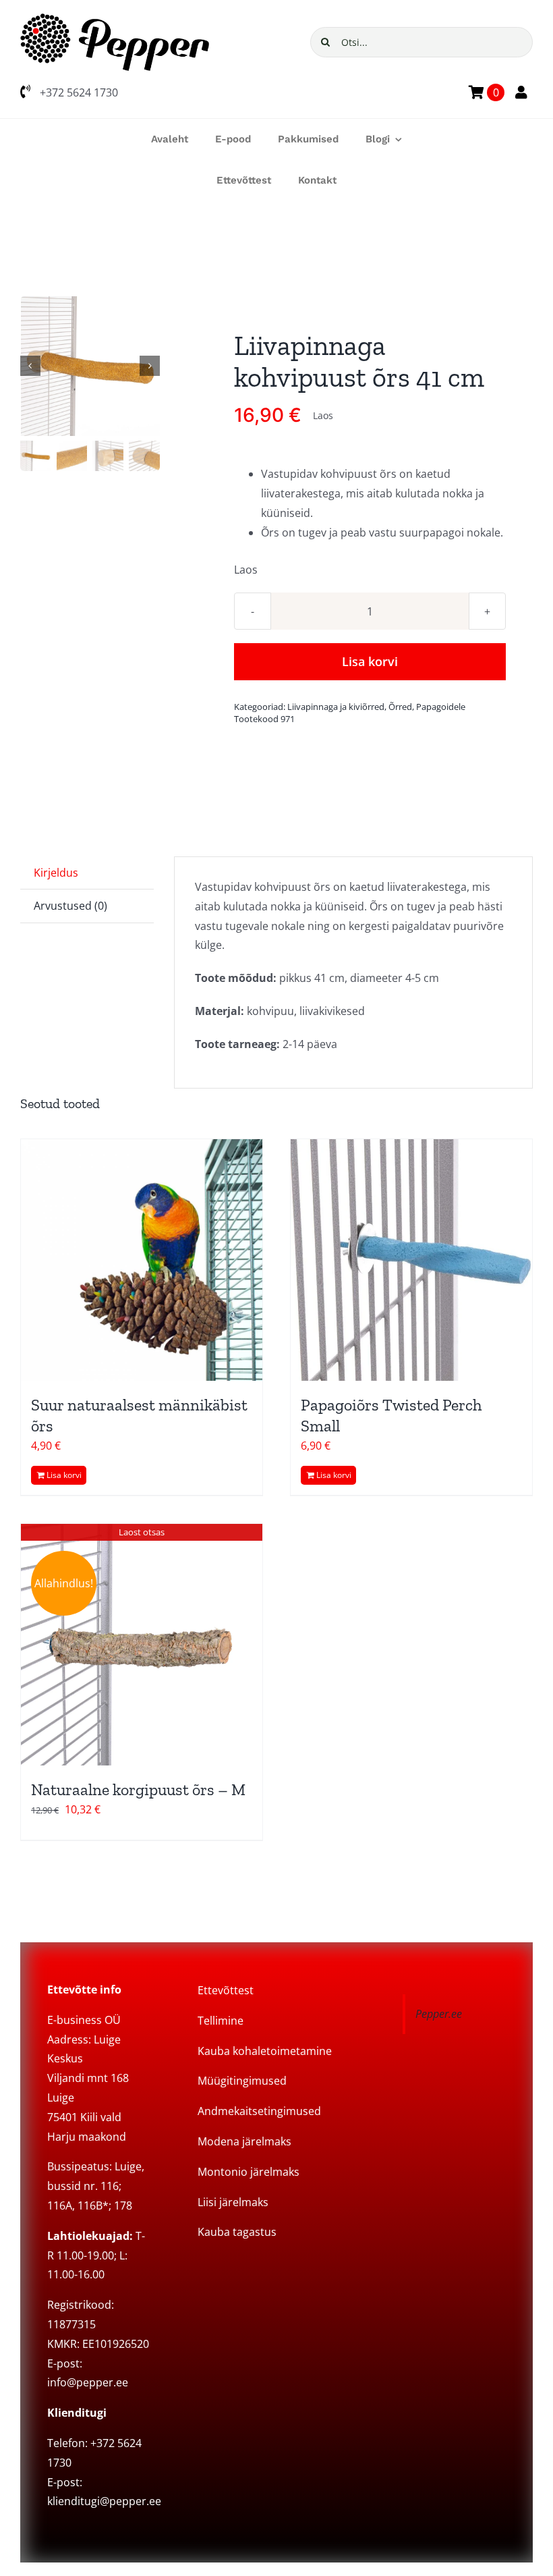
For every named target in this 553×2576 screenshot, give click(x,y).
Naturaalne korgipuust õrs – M (138, 1789)
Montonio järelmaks (249, 2172)
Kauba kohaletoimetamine (265, 2051)
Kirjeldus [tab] (56, 873)
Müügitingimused (242, 2081)
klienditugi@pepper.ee (104, 2501)
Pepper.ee (439, 2014)
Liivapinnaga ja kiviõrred (336, 707)
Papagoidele (441, 707)
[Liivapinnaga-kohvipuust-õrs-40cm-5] (91, 366)
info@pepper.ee (88, 2382)
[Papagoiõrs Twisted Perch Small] (411, 1260)
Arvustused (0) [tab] (70, 906)
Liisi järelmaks (233, 2202)
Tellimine (221, 2021)
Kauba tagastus (237, 2232)
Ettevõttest (226, 1990)
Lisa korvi (370, 661)
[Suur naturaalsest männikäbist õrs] (142, 1260)
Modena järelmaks (244, 2141)
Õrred (400, 707)
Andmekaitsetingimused (259, 2111)
